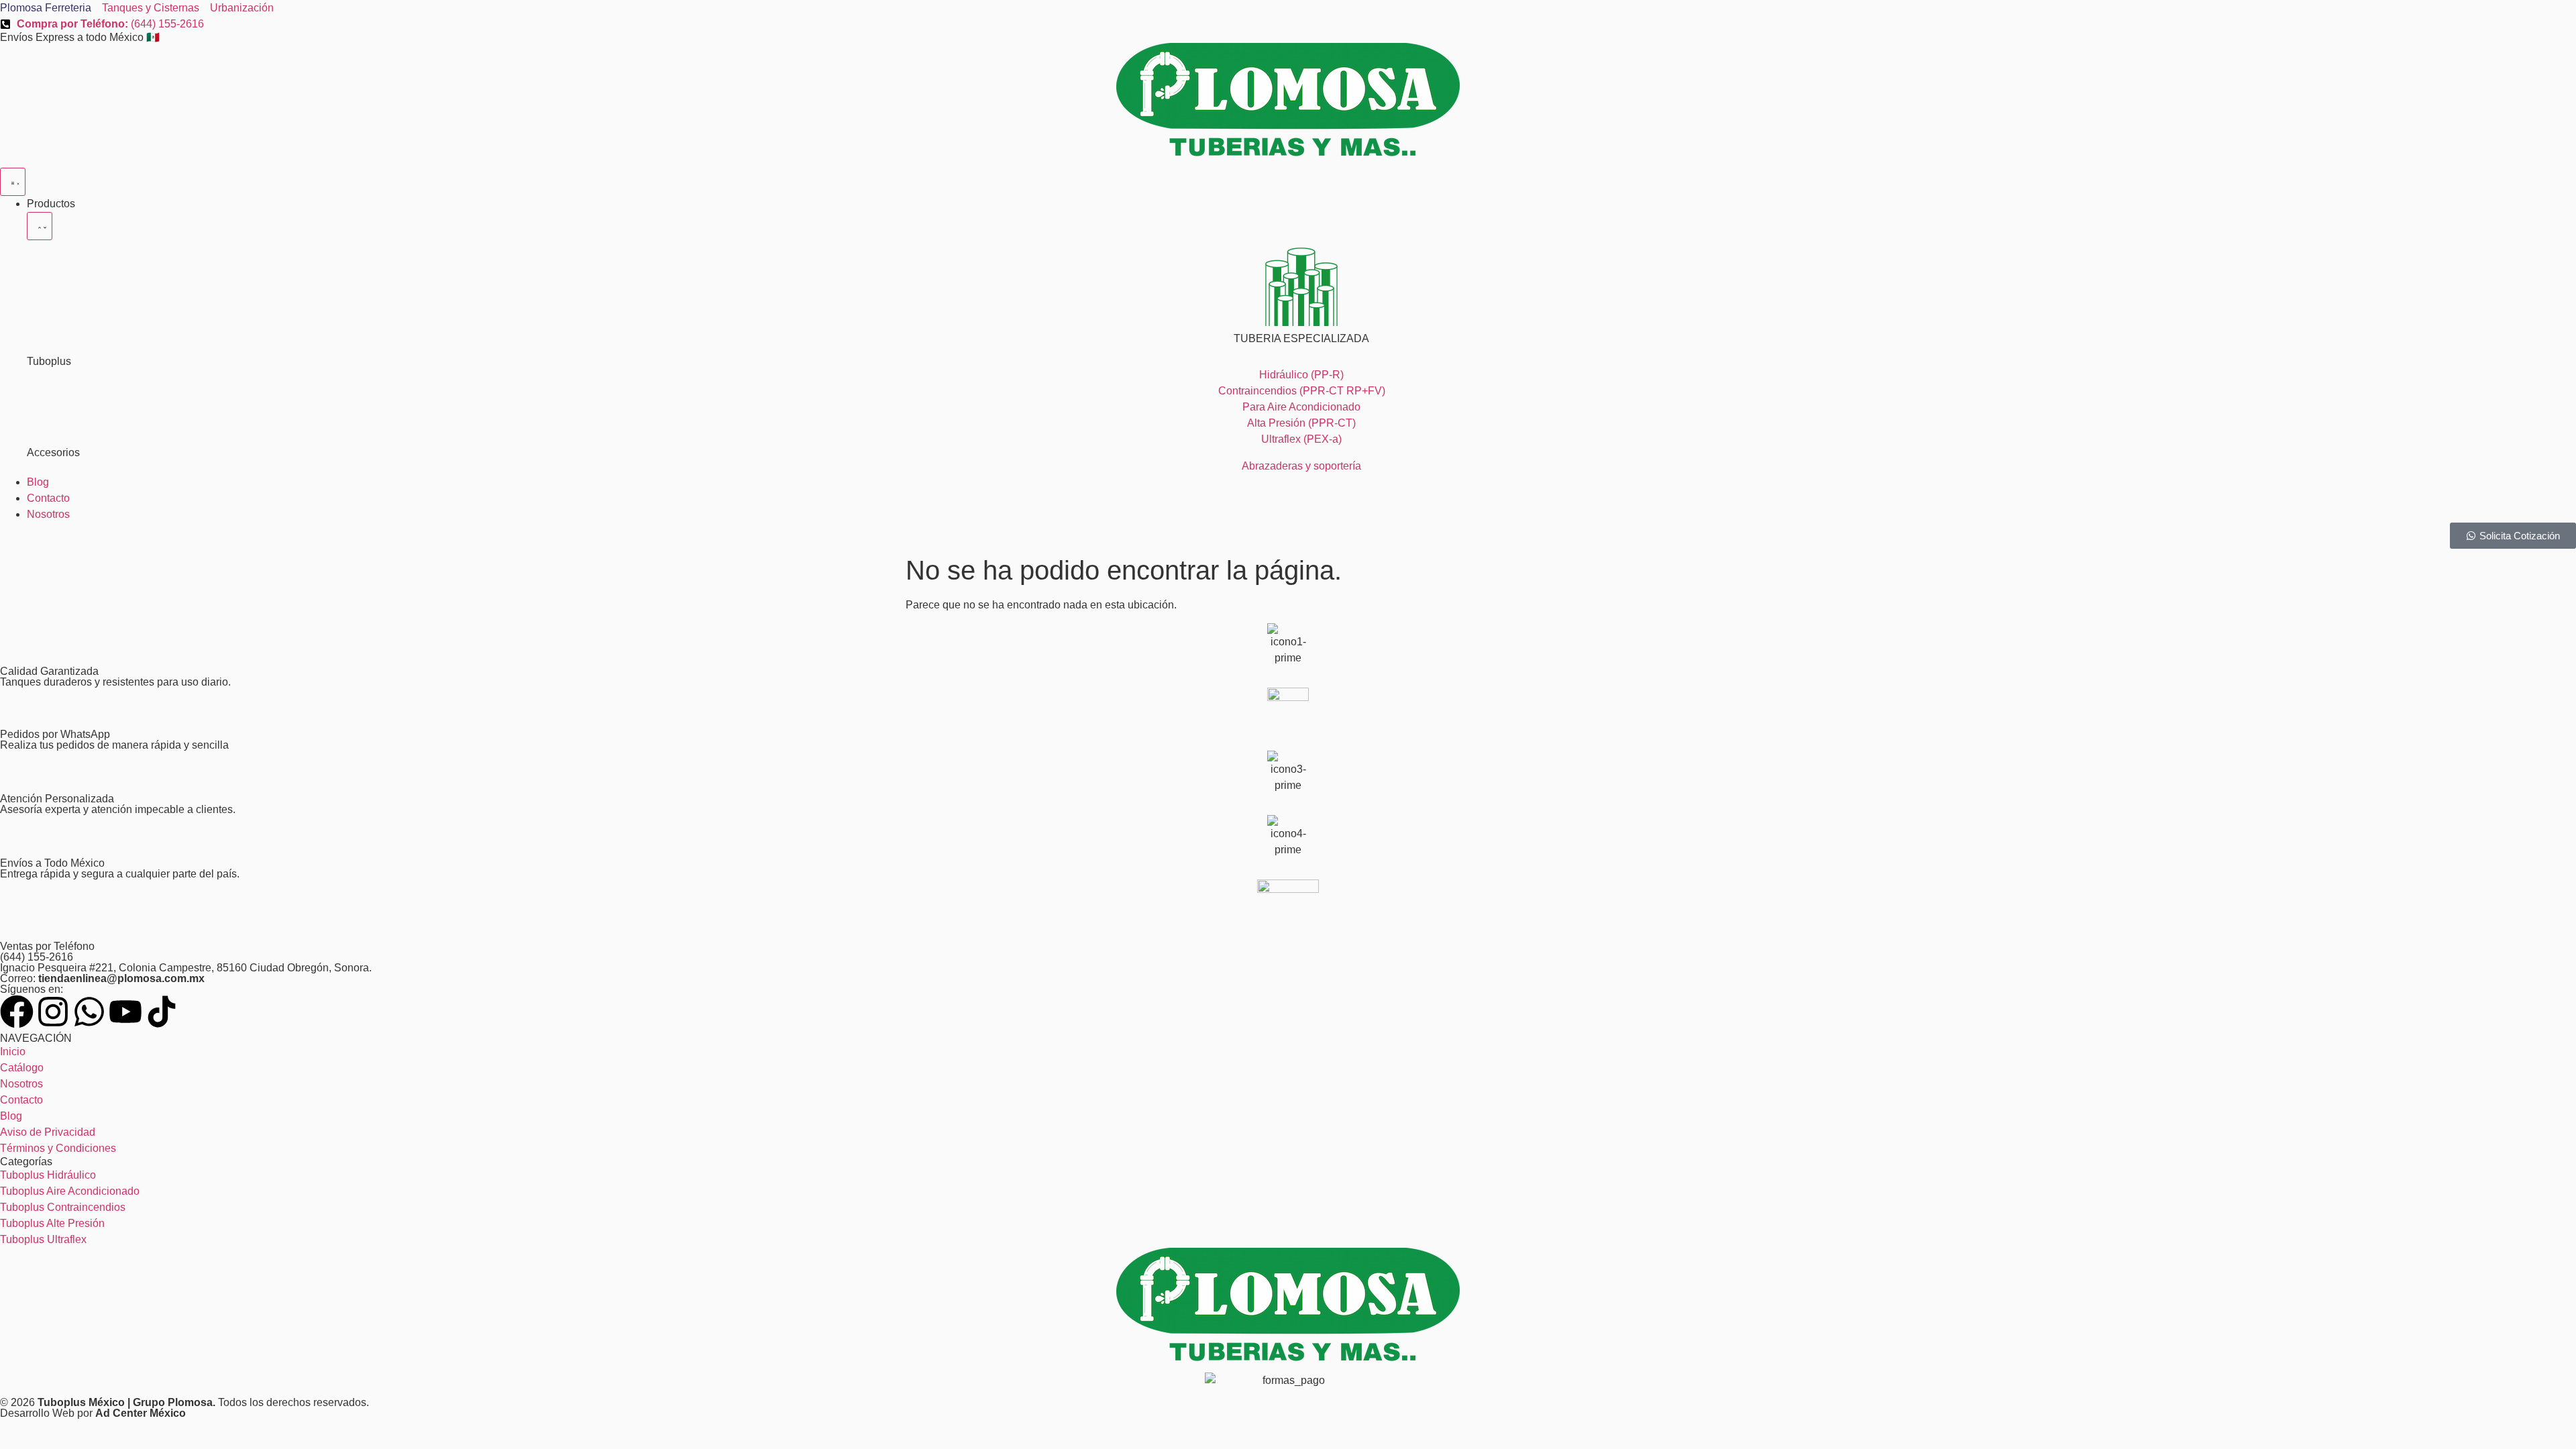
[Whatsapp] (89, 1012)
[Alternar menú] (13, 182)
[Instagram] (53, 1012)
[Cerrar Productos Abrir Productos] (40, 226)
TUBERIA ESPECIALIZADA (1301, 338)
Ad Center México (141, 1413)
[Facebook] (17, 1012)
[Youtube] (125, 1012)
